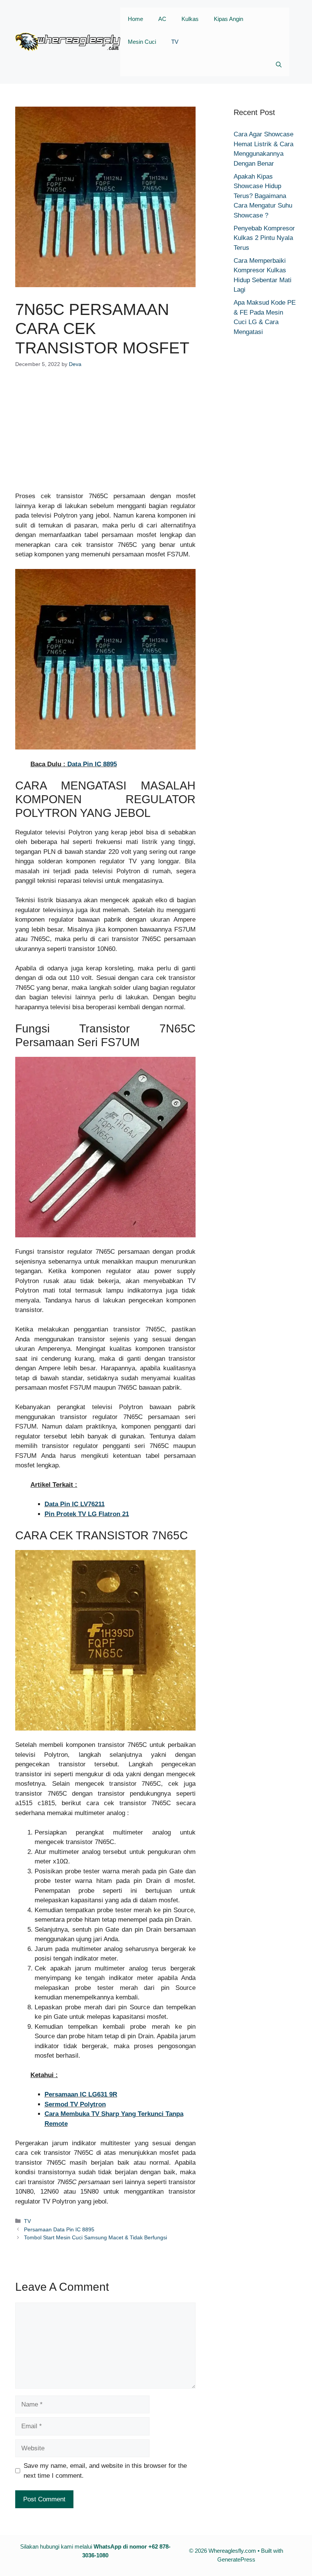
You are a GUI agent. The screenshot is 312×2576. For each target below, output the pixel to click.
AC (162, 19)
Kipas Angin (228, 19)
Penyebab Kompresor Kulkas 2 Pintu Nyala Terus (264, 238)
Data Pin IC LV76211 (75, 1504)
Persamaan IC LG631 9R (81, 2094)
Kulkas (190, 19)
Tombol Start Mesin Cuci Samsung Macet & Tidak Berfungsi (96, 2237)
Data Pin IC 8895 (92, 764)
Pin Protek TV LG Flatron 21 (87, 1514)
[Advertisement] (105, 435)
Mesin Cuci (142, 42)
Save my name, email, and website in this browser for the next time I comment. (105, 2471)
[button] (279, 65)
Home (135, 19)
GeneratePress (236, 2559)
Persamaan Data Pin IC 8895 (59, 2229)
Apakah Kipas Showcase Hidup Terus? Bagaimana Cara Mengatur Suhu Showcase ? (263, 196)
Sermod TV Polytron (75, 2104)
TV (175, 42)
